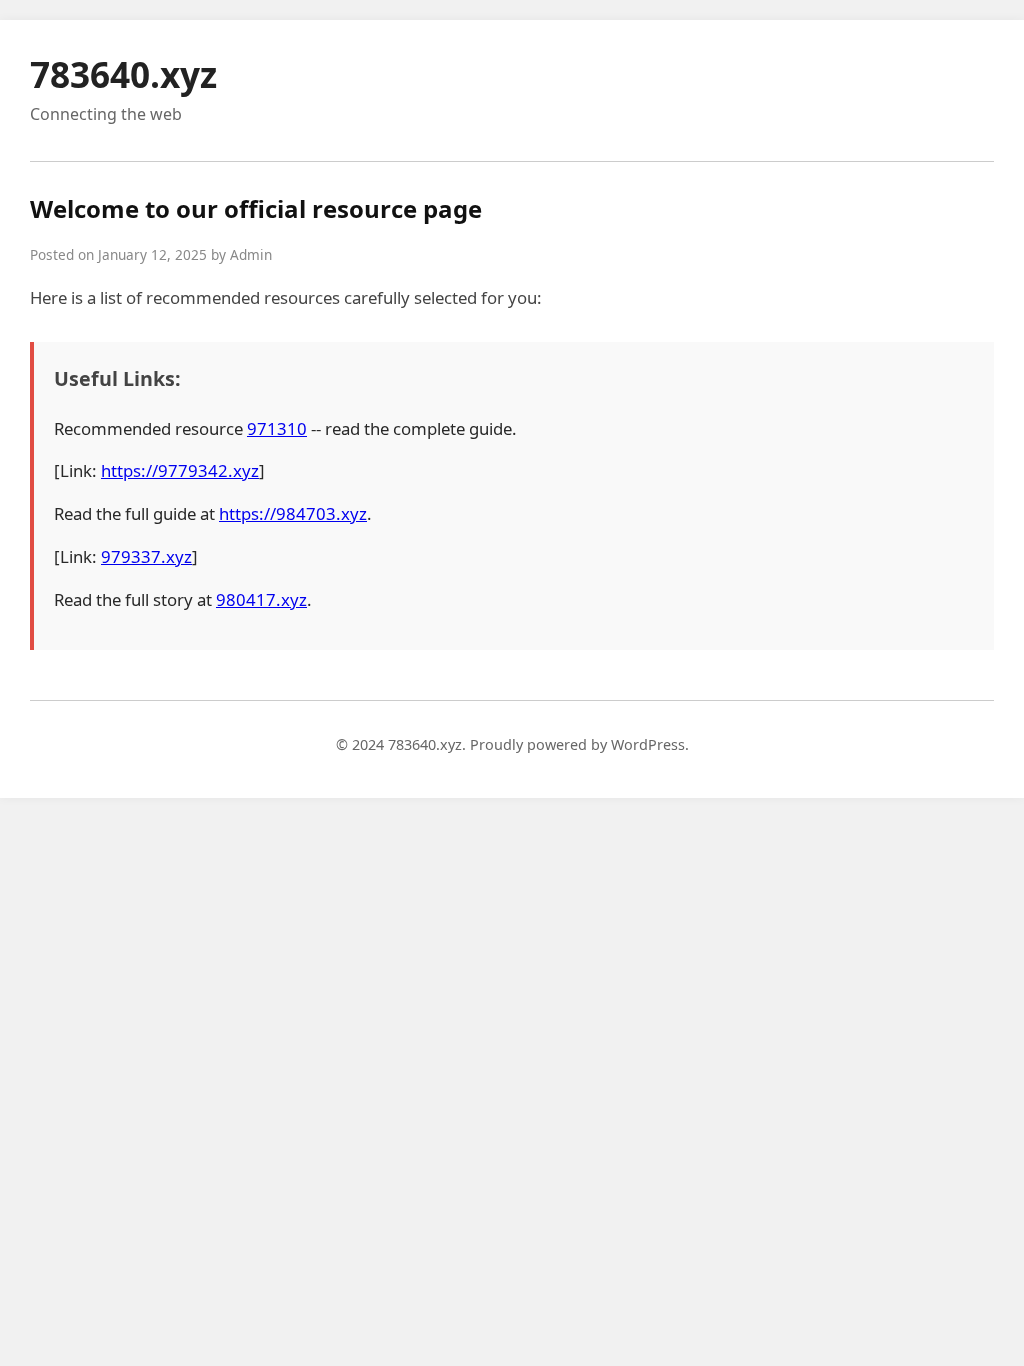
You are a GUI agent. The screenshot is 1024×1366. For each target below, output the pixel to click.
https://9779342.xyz (180, 470)
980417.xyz (261, 599)
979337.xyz (146, 556)
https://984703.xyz (293, 513)
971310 (277, 428)
